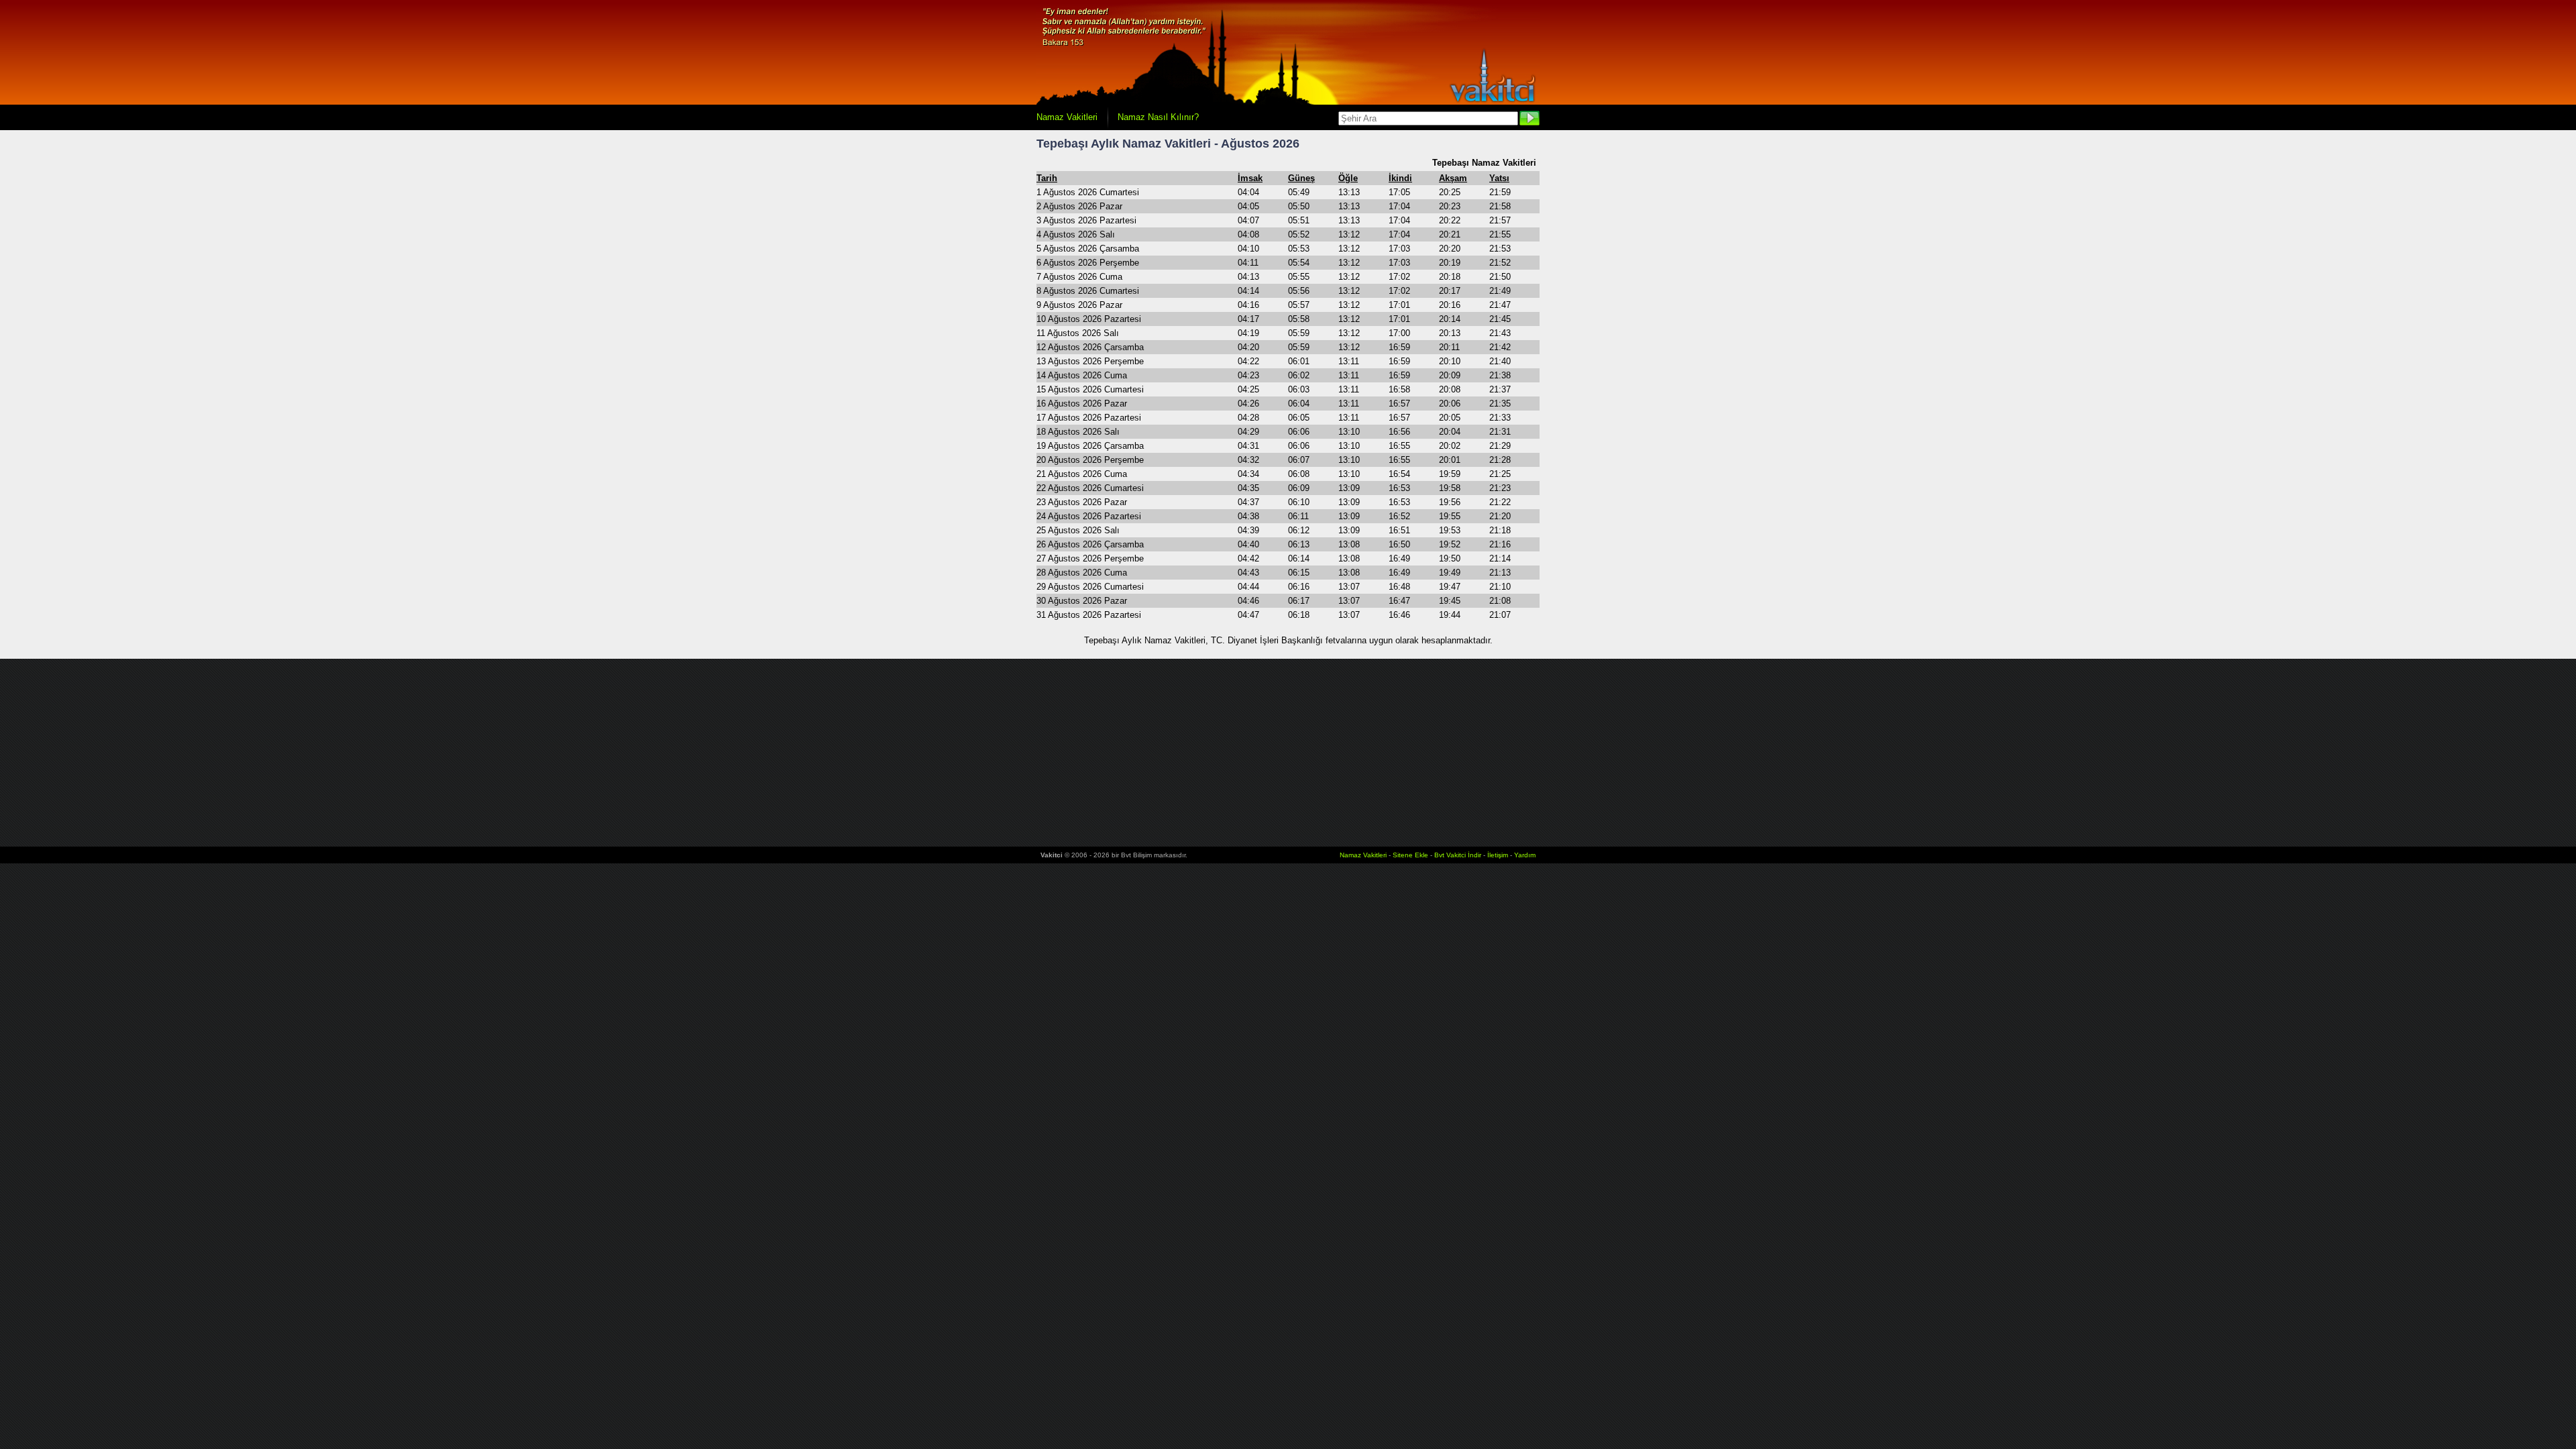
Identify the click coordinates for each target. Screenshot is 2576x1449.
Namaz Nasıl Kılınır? (1158, 117)
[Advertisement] (1288, 753)
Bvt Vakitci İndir (1459, 855)
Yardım (1525, 855)
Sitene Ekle (1410, 855)
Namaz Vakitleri (1067, 117)
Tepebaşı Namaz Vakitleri (1484, 163)
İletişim (1498, 855)
